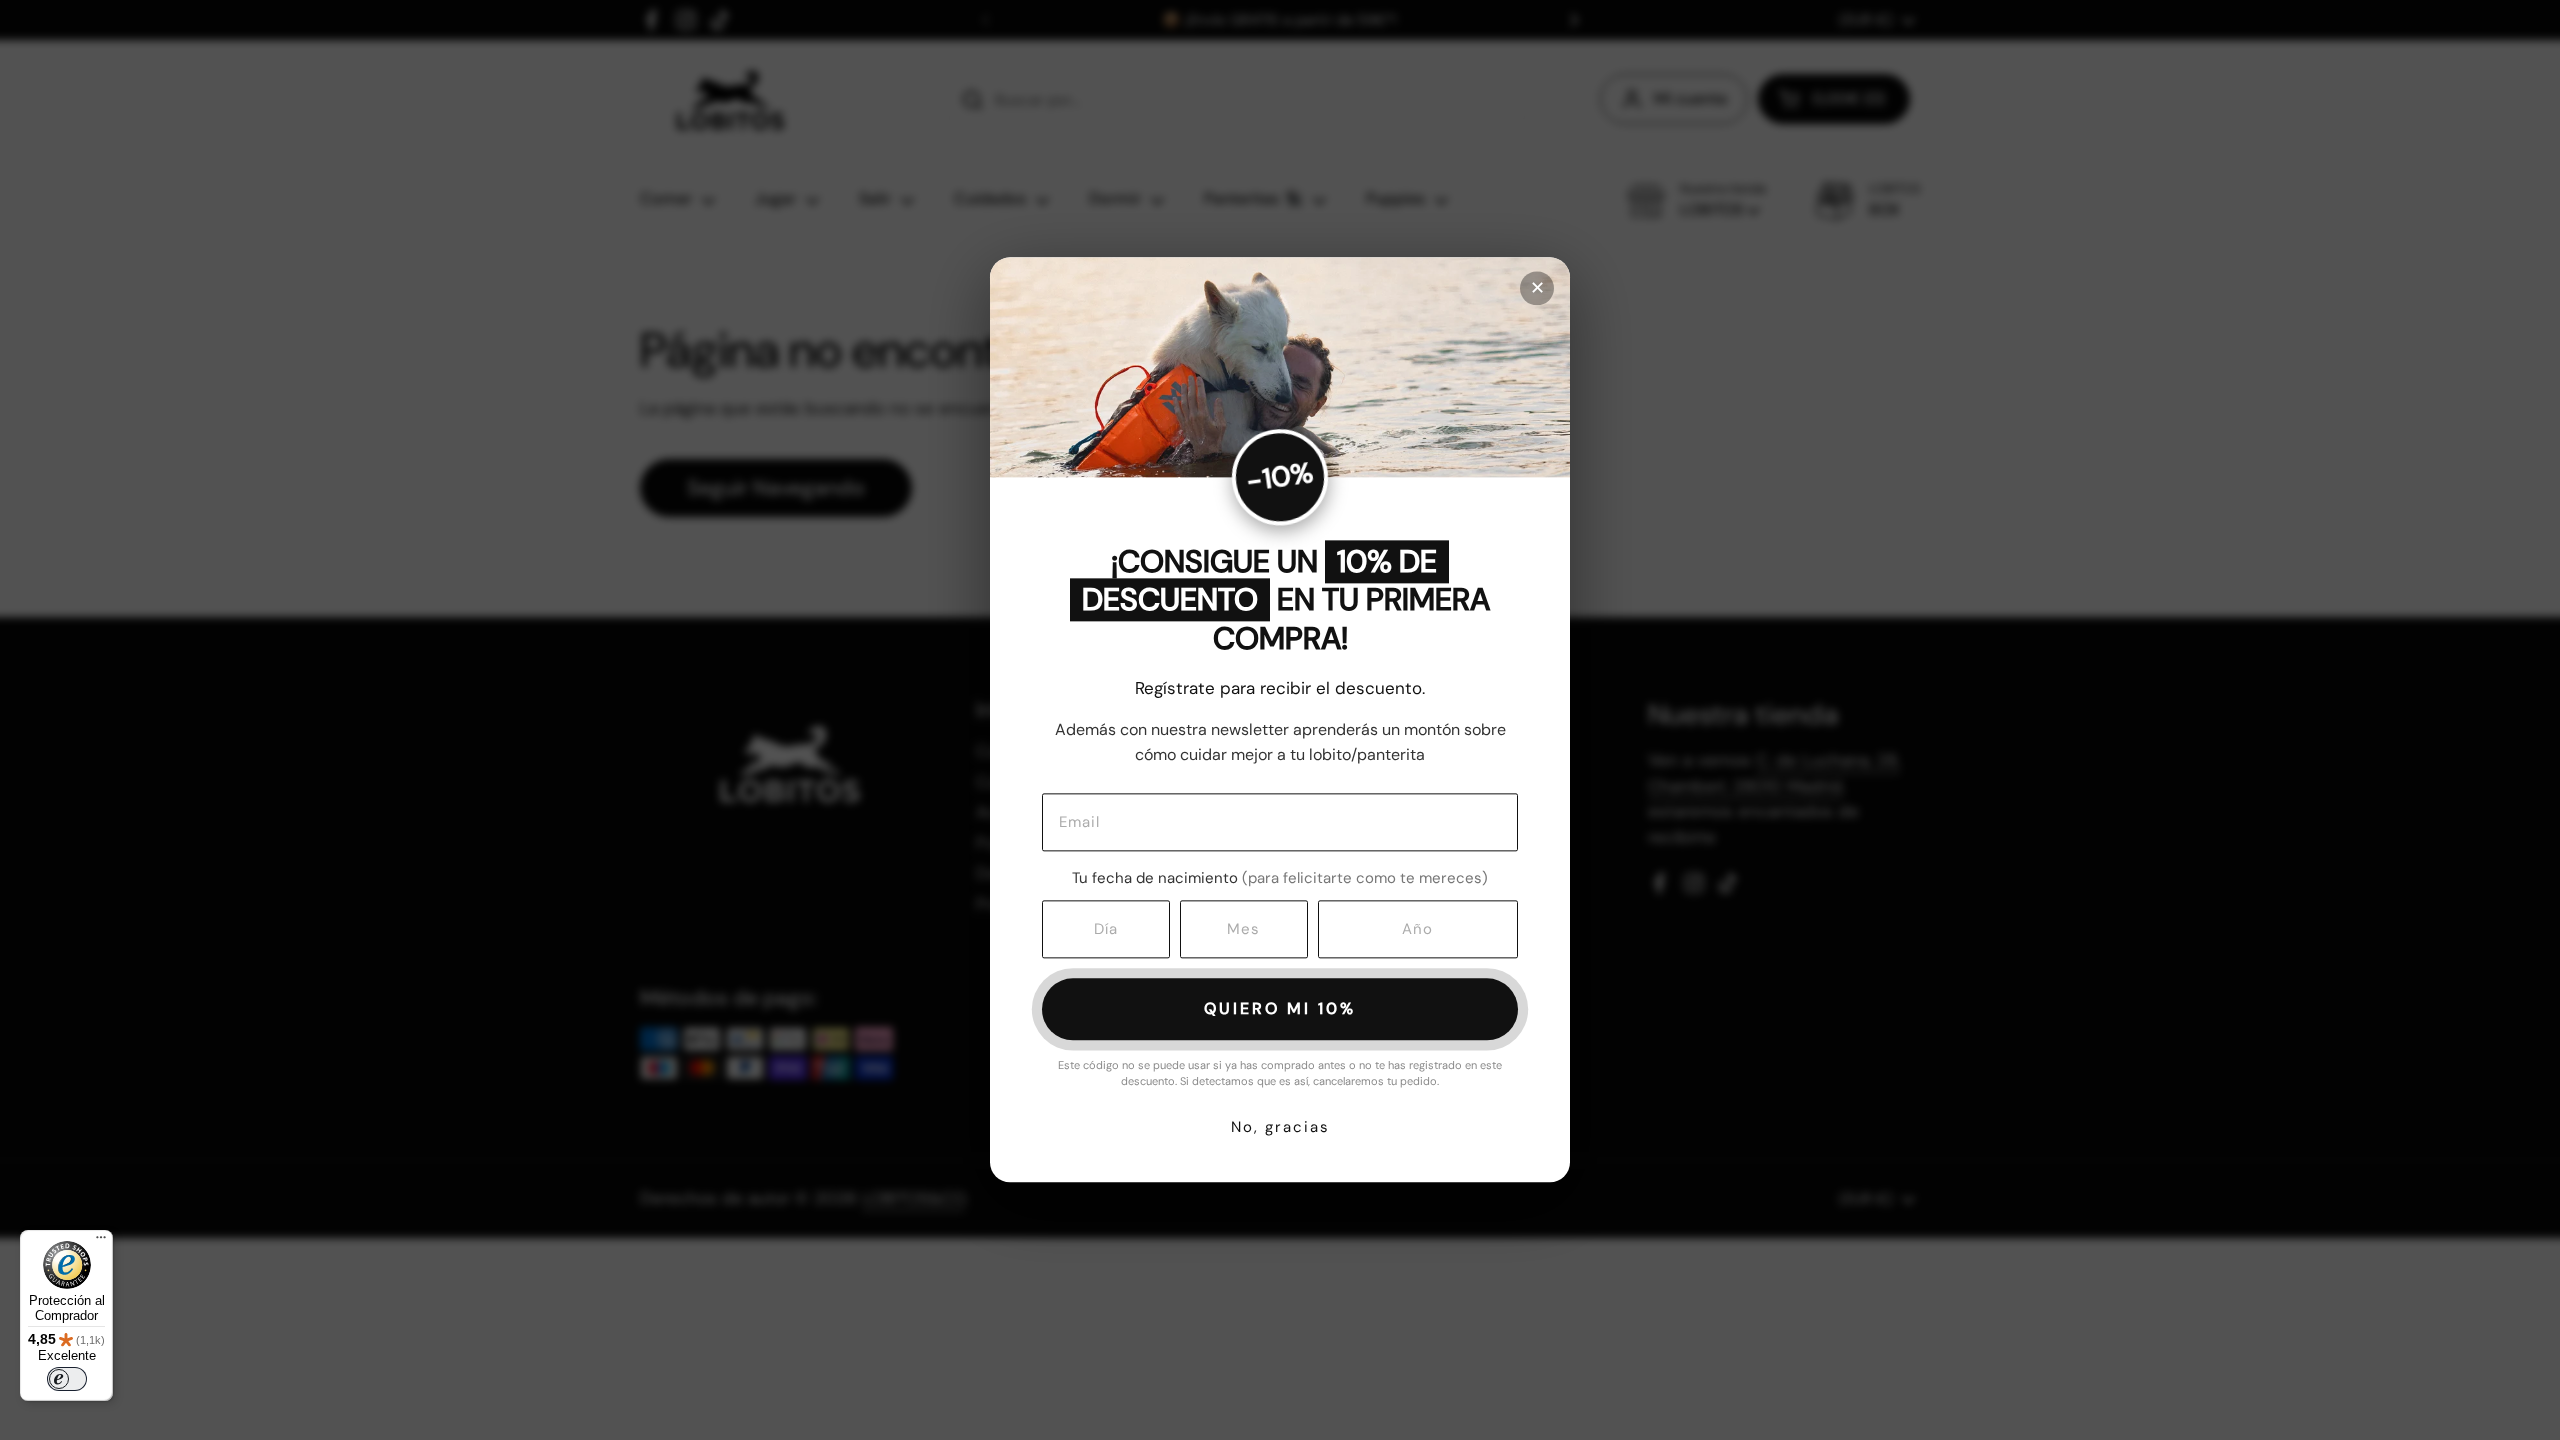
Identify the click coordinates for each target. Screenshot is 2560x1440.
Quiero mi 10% (1280, 1008)
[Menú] (101, 1242)
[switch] (67, 1379)
